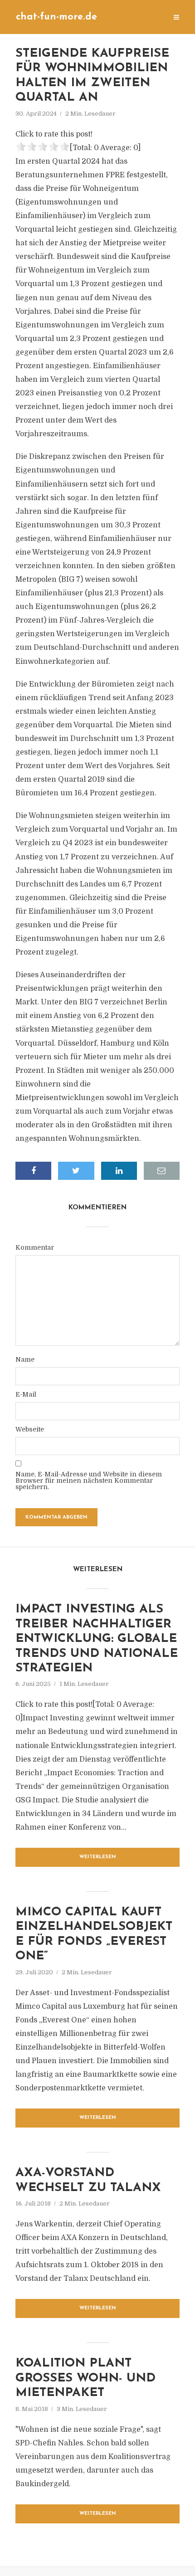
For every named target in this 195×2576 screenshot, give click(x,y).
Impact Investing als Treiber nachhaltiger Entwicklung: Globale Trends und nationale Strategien (97, 1639)
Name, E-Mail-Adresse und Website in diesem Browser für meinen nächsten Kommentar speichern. (89, 1480)
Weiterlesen (98, 1857)
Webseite (30, 1429)
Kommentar (35, 1247)
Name (25, 1359)
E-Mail (26, 1394)
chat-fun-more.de (56, 17)
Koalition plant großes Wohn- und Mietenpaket (85, 2378)
